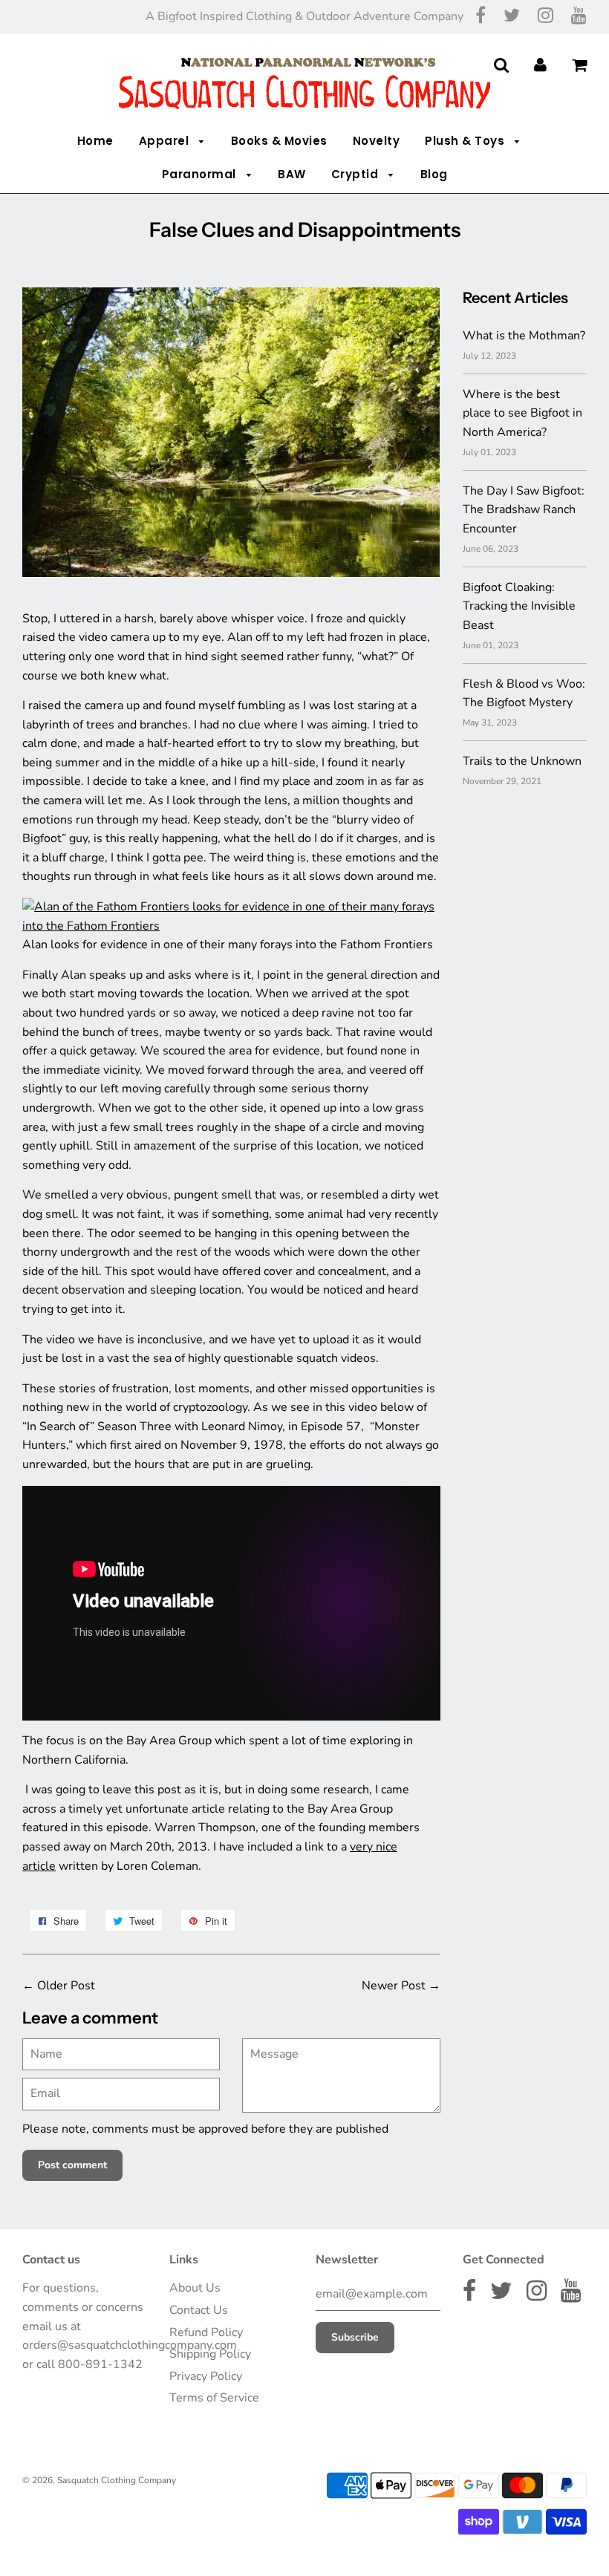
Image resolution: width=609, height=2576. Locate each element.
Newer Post (394, 1986)
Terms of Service (214, 2398)
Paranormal (201, 174)
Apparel (166, 141)
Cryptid (356, 174)
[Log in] (540, 65)
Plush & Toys (466, 141)
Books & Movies (279, 141)
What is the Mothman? (524, 336)
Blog (434, 174)
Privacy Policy (206, 2376)
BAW (292, 174)
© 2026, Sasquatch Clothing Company (99, 2480)
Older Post (66, 1986)
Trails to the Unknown (522, 761)
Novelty (377, 141)
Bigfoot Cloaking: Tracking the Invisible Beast (519, 606)
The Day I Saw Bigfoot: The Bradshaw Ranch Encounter (524, 510)
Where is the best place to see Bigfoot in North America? (522, 413)
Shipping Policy (210, 2354)
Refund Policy (206, 2332)
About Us (195, 2288)
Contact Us (199, 2310)
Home (95, 141)
